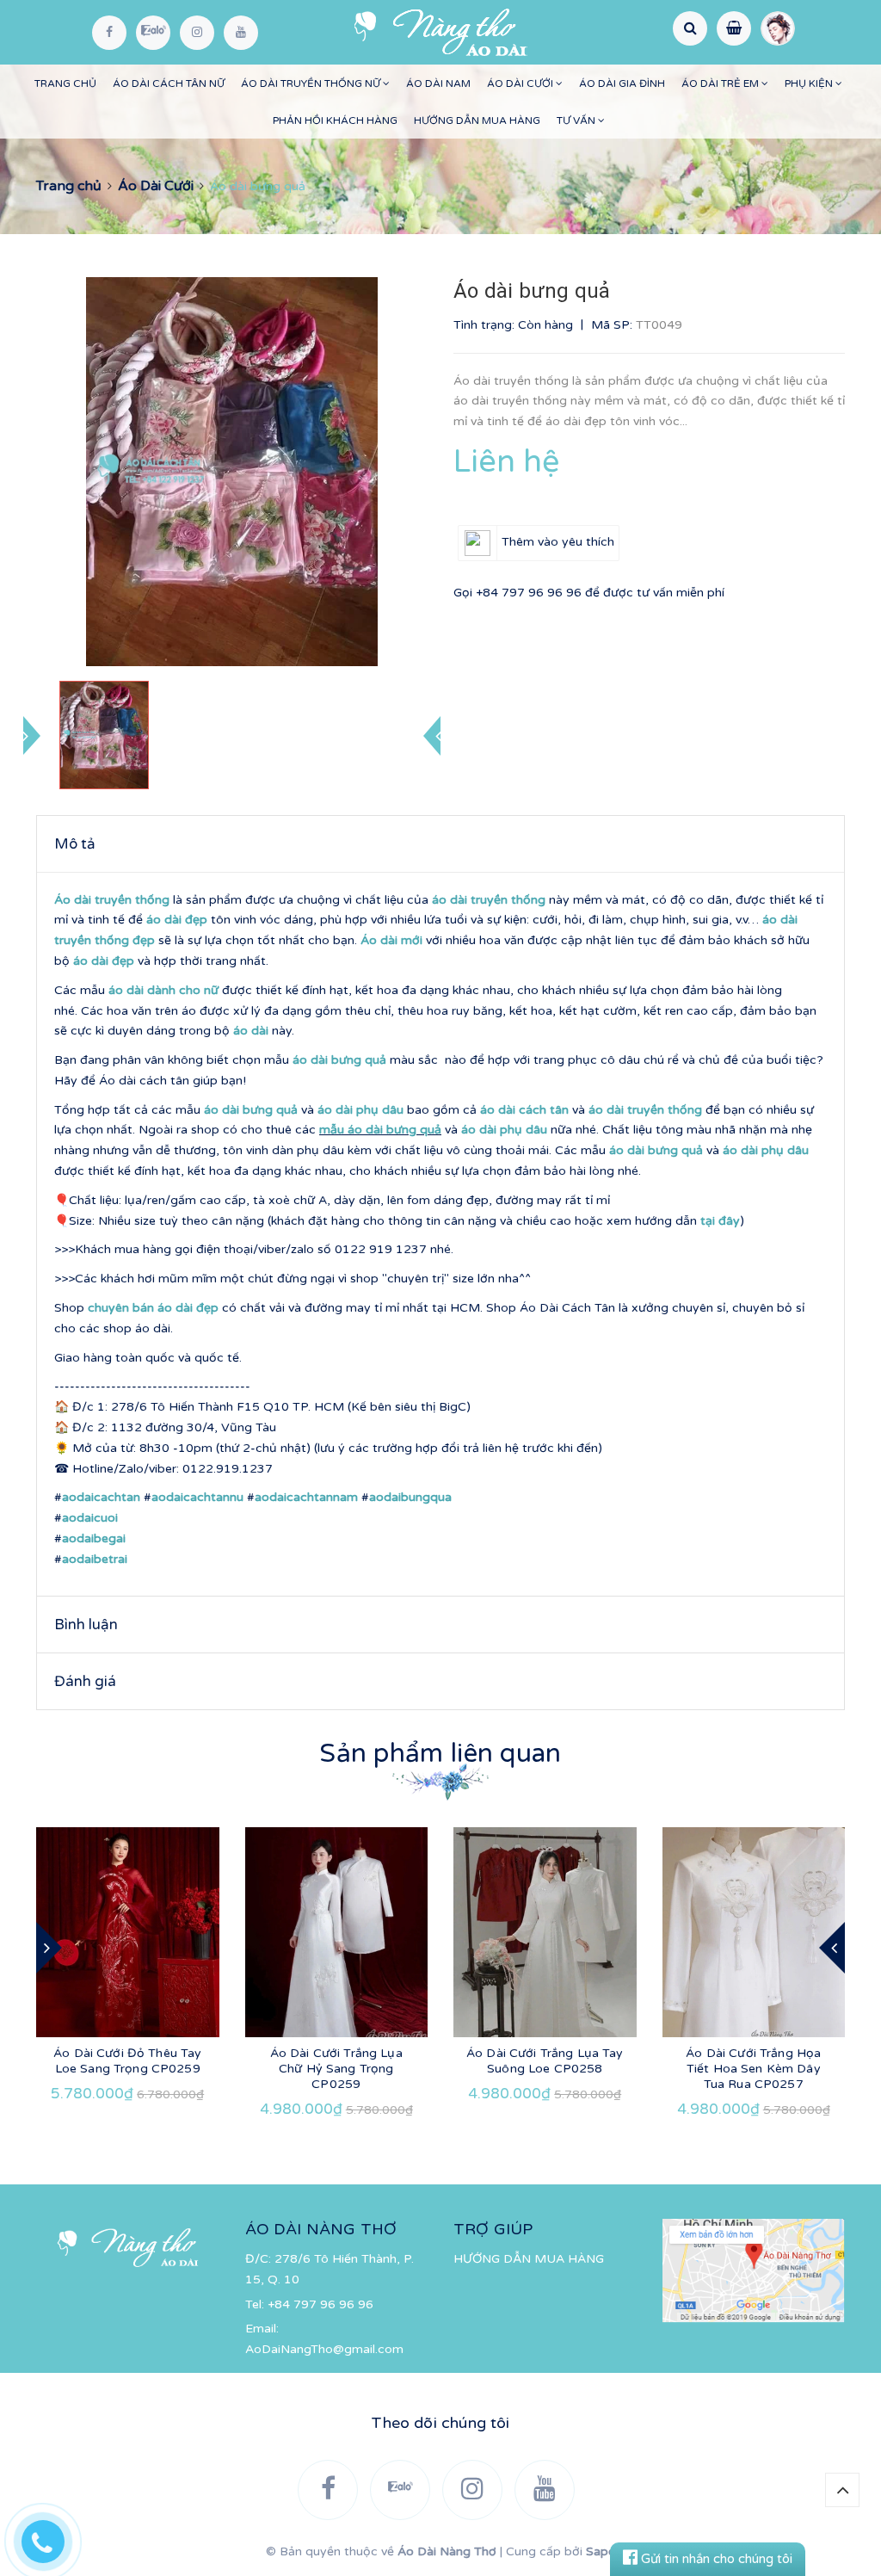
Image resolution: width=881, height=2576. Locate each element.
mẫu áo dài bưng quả (380, 1130)
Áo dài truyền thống (112, 900)
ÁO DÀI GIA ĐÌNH (622, 83)
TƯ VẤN (577, 120)
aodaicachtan (101, 1497)
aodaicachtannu (197, 1497)
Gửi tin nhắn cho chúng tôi (715, 2559)
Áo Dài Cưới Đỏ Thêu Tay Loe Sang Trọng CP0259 (127, 2061)
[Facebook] (109, 33)
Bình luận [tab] (86, 1625)
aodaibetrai (95, 1559)
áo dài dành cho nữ (163, 990)
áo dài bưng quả (339, 1060)
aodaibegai (94, 1538)
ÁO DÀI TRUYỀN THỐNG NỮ (312, 83)
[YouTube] (241, 33)
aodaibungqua (410, 1497)
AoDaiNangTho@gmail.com (324, 2349)
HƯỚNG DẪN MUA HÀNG (477, 120)
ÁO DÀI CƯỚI (521, 83)
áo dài (251, 1031)
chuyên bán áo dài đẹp (153, 1308)
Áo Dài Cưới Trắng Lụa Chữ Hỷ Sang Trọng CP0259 (336, 2069)
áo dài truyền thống (489, 900)
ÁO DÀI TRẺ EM (721, 83)
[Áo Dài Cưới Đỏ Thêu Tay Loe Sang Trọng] (128, 1932)
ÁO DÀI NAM (438, 83)
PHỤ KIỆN (810, 83)
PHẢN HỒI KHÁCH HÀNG (335, 120)
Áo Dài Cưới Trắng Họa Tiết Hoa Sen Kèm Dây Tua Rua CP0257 (753, 2069)
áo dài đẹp (177, 920)
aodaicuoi (90, 1518)
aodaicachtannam (306, 1497)
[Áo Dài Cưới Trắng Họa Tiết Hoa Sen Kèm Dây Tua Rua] (754, 1932)
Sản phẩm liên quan (440, 1754)
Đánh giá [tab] (85, 1681)
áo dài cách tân (524, 1110)
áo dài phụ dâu (360, 1110)
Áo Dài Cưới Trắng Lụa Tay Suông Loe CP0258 (545, 2061)
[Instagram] (197, 33)
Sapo (601, 2551)
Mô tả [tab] (75, 844)
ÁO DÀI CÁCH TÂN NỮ (169, 83)
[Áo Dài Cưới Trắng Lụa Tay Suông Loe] (545, 1932)
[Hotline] (52, 2537)
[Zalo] (153, 33)
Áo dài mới (391, 940)
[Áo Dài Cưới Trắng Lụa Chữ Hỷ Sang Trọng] (337, 1932)
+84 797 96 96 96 (529, 593)
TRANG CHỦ (65, 83)
